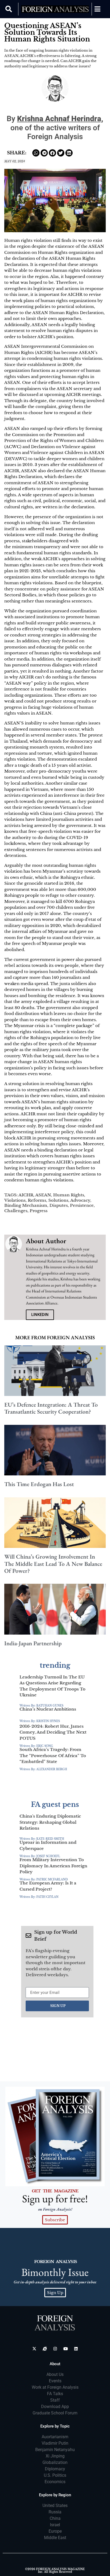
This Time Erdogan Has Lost (39, 1484)
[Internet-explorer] (45, 2349)
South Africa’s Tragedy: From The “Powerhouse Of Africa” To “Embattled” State (53, 1756)
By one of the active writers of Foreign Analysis (55, 128)
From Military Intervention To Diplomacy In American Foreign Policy (53, 1866)
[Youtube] (66, 2349)
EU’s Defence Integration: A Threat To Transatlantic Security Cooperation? (51, 1408)
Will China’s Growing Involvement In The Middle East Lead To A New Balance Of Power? (53, 1564)
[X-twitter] (34, 2349)
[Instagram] (55, 2349)
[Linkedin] (76, 2349)
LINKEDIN (40, 1315)
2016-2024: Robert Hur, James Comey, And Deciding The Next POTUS (53, 1732)
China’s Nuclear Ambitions (48, 1709)
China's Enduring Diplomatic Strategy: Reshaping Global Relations (50, 1822)
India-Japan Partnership (33, 1643)
